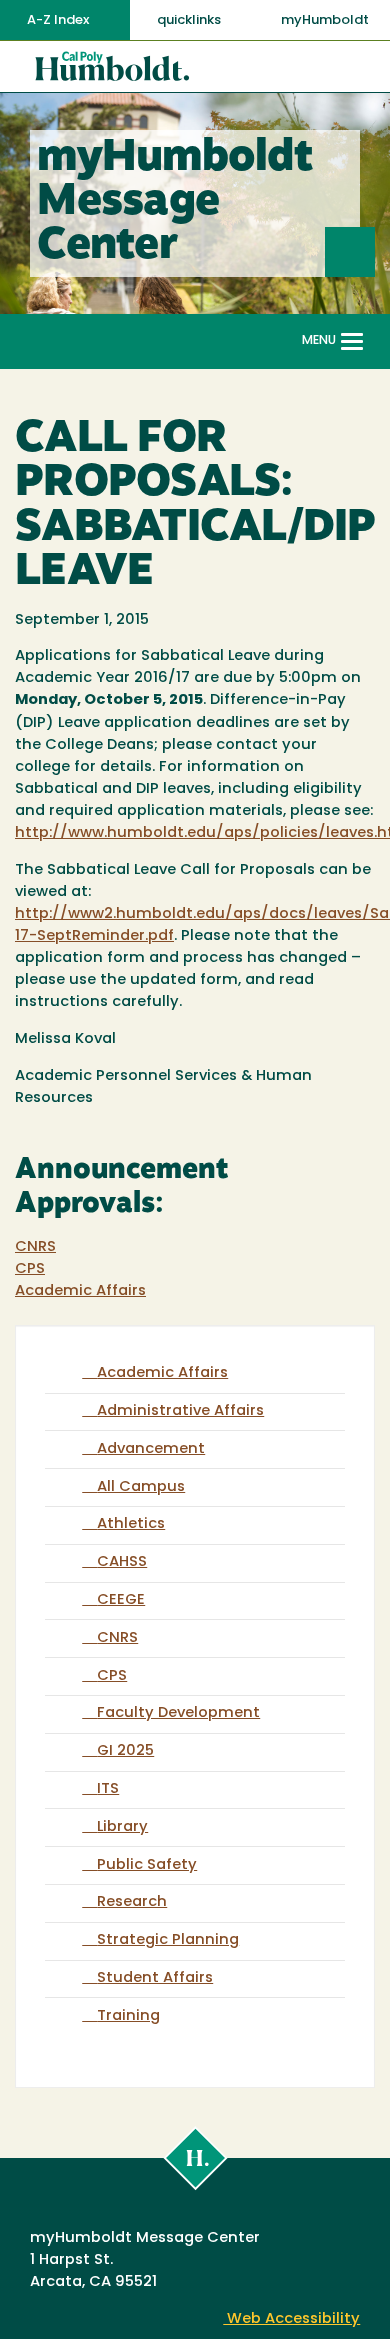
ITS (108, 1789)
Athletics (131, 1524)
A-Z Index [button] (59, 20)
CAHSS (122, 1562)
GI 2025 (125, 1751)
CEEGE (121, 1600)
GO (374, 251)
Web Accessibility (291, 2319)
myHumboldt (325, 20)
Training (128, 2016)
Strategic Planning (168, 1940)
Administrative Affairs (180, 1411)
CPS (30, 1269)
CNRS (35, 1247)
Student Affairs (155, 1978)
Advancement (151, 1449)
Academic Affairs (80, 1291)
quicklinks (190, 20)
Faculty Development (178, 1713)
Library (122, 1827)
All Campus (141, 1487)
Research (132, 1902)
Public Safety (147, 1865)
